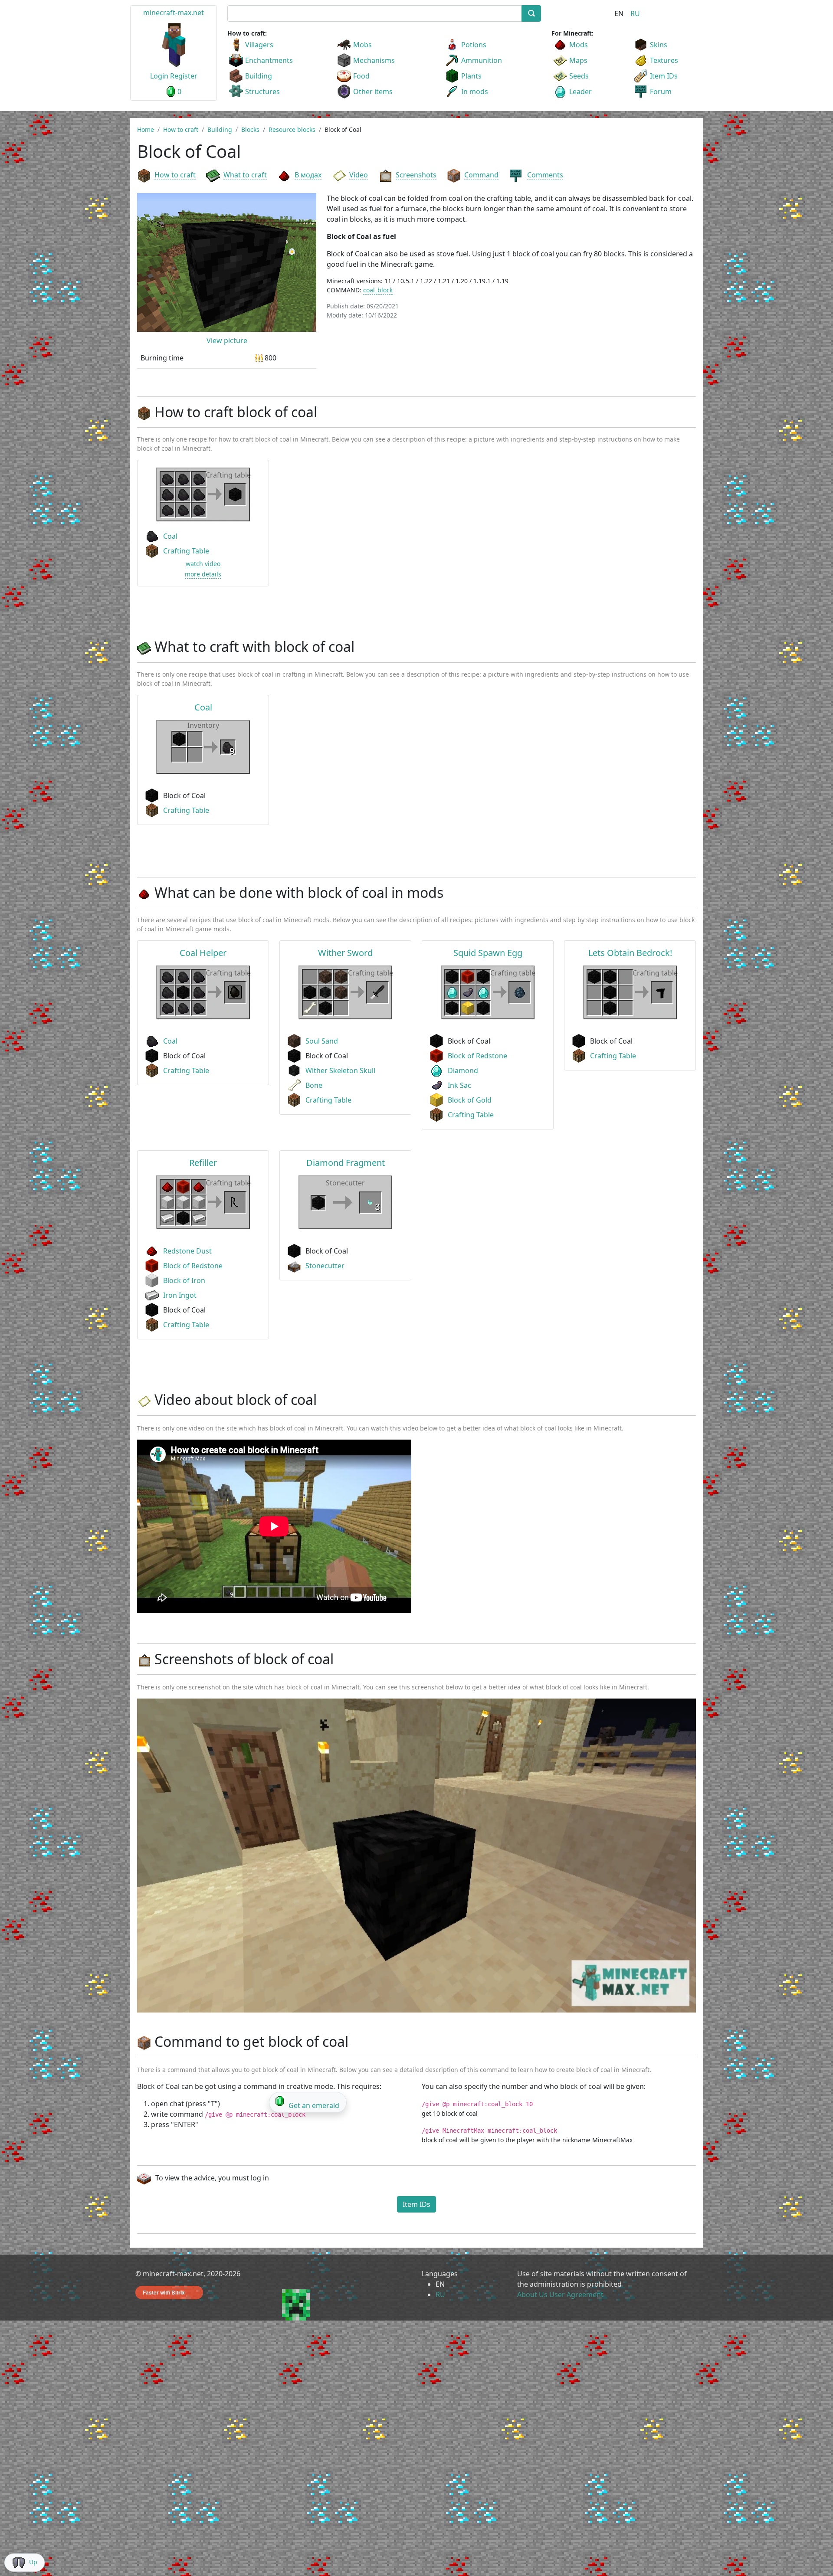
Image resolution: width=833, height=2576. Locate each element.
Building (259, 76)
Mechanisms (374, 60)
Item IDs (664, 76)
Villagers (259, 45)
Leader (580, 92)
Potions (474, 45)
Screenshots (416, 175)
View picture (227, 340)
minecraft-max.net (174, 13)
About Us (532, 2295)
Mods (579, 45)
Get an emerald (314, 2105)
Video (359, 175)
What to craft (245, 175)
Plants (471, 76)
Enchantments (269, 60)
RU (635, 13)
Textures (664, 60)
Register (184, 76)
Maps (578, 60)
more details (203, 574)
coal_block (378, 290)
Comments (545, 175)
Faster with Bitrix (164, 2292)
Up (33, 2562)
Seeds (579, 76)
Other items (373, 92)
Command (481, 175)
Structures (262, 92)
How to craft (175, 175)
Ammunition (482, 60)
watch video (203, 564)
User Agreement (576, 2295)
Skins (659, 45)
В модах (308, 175)
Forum (661, 92)
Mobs (362, 45)
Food (361, 76)
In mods (475, 92)
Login (159, 76)
